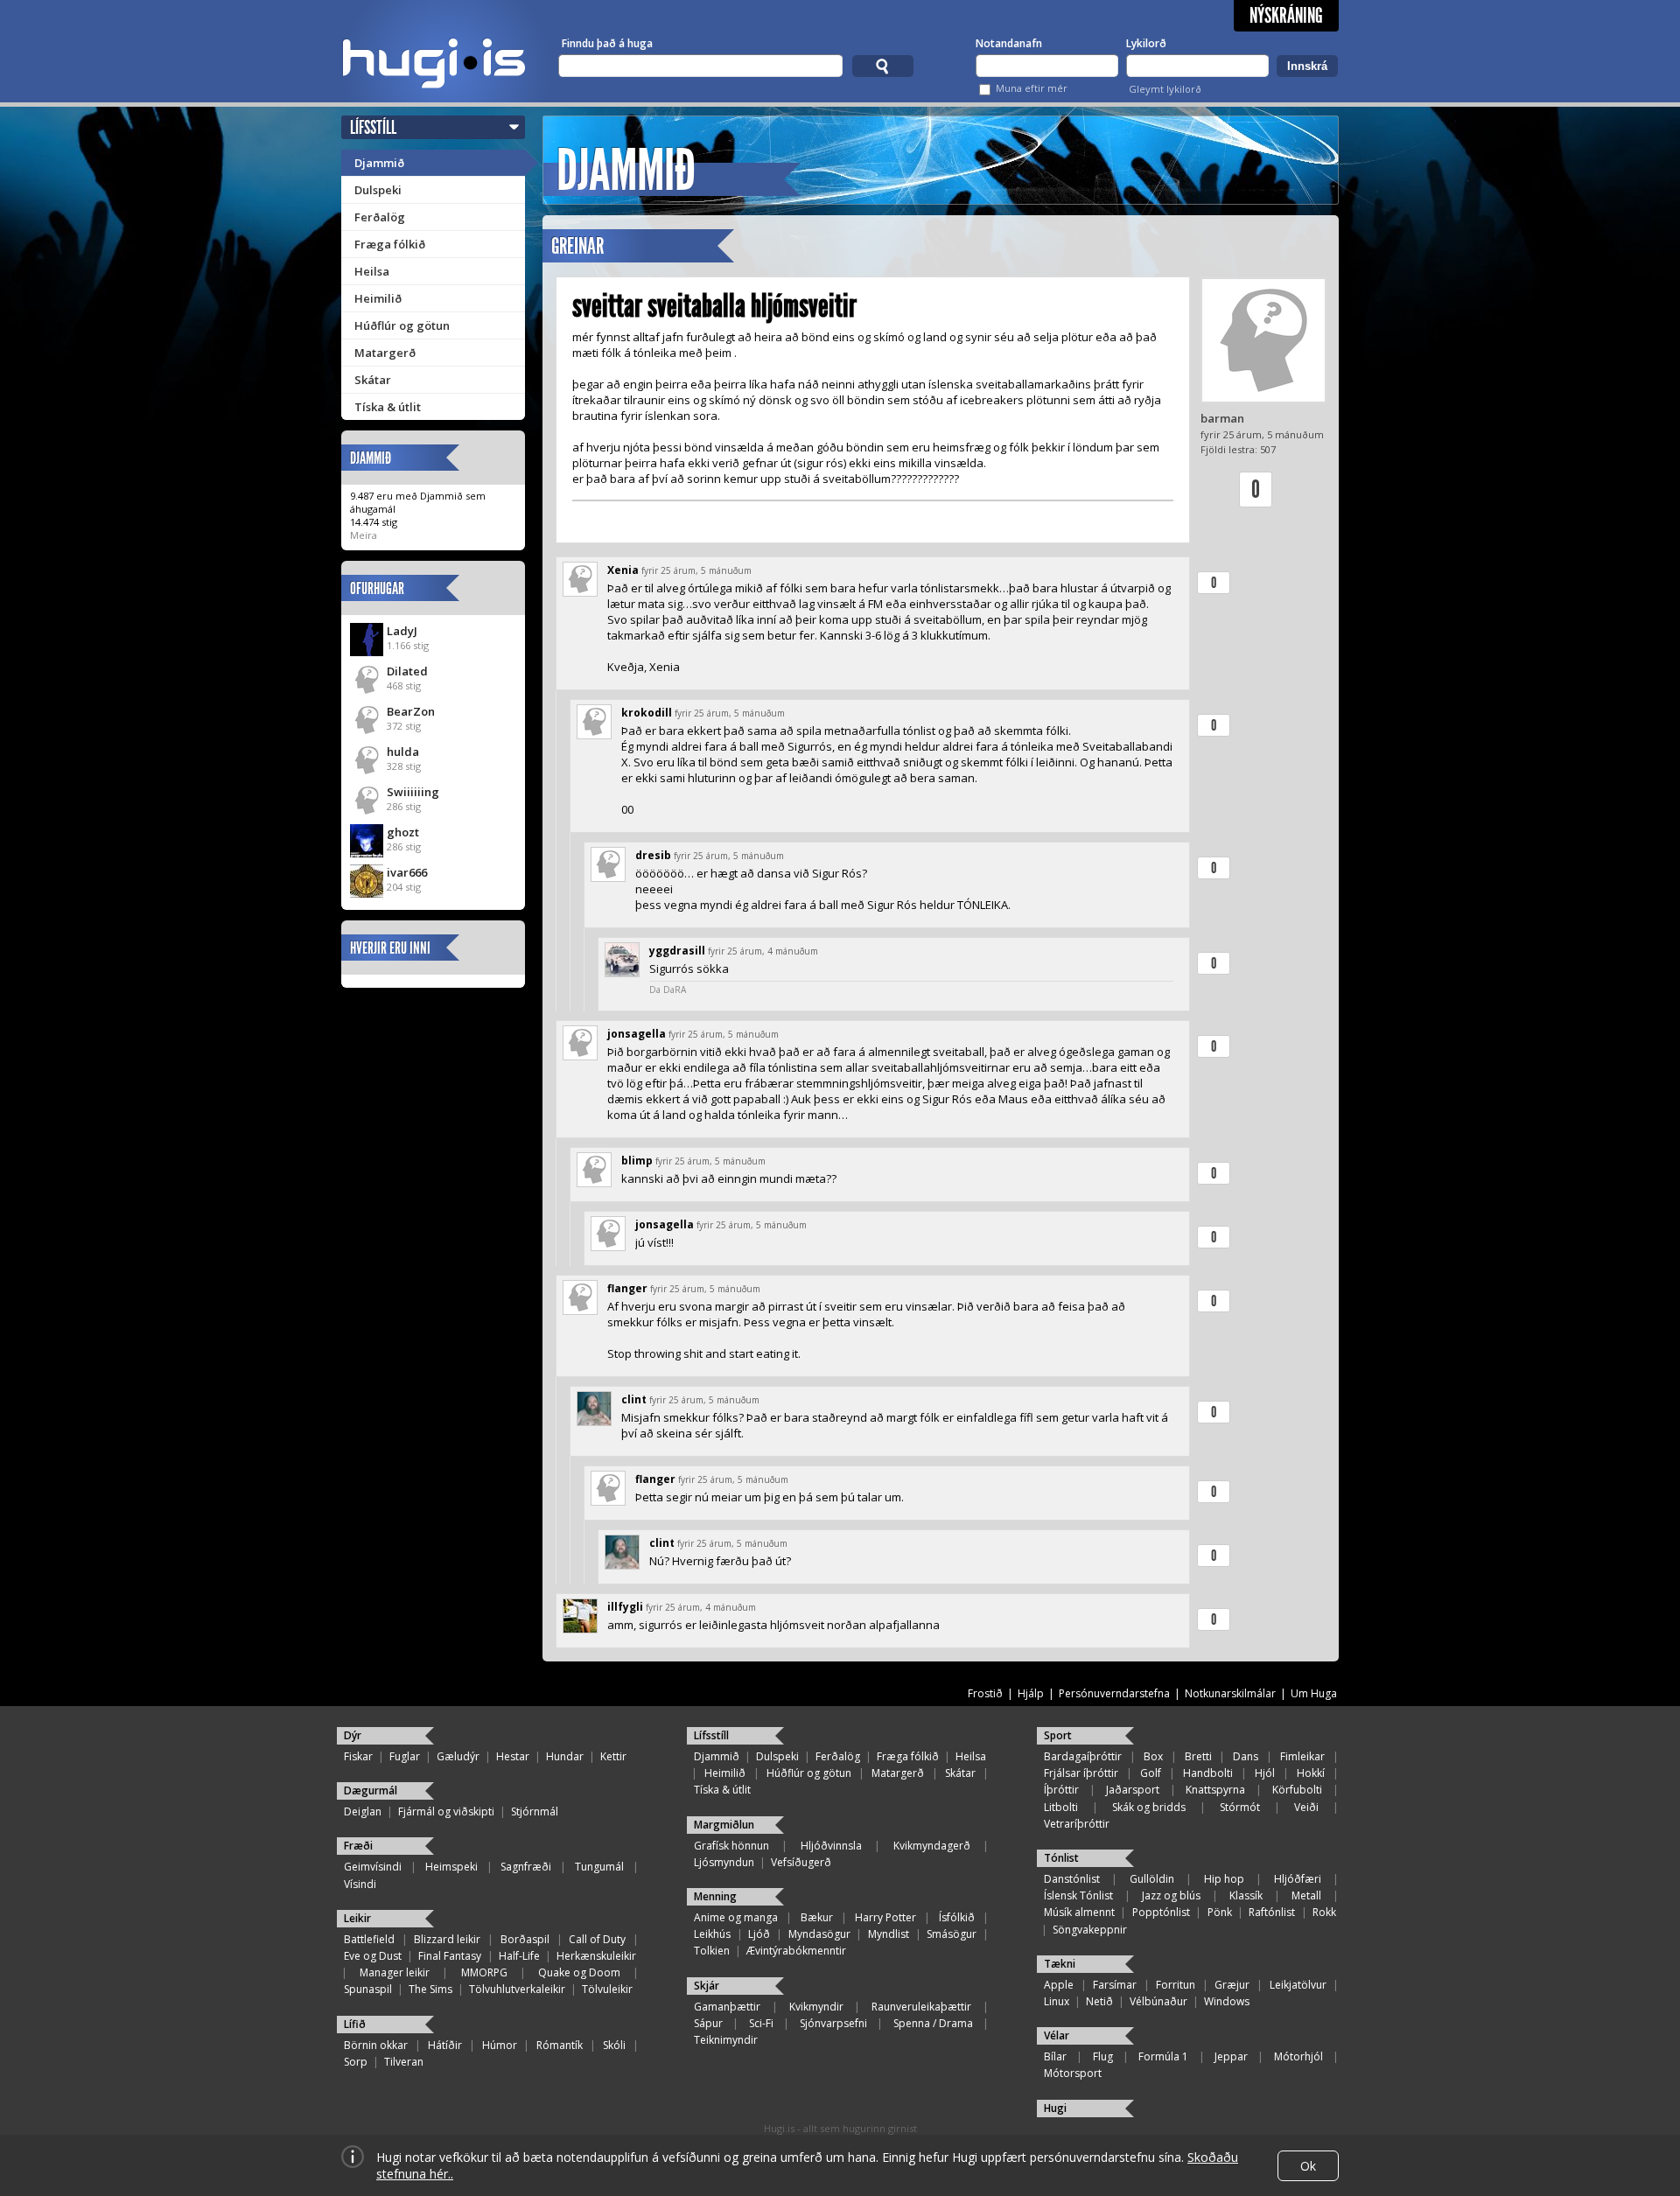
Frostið (985, 1693)
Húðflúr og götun (402, 325)
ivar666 (407, 872)
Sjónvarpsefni (833, 2023)
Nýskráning (1286, 16)
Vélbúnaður (1158, 2001)
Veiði (1306, 1807)
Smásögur (952, 1934)
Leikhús (712, 1934)
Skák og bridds (1149, 1807)
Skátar (373, 380)
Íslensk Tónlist (1078, 1895)
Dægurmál (371, 1790)
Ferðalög (380, 217)
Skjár (707, 1986)
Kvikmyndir (816, 2007)
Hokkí (1311, 1773)
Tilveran (404, 2062)
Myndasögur (819, 1934)
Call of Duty (597, 1939)
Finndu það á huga (607, 43)
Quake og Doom (579, 1972)
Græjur (1232, 1985)
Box (1153, 1756)
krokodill (647, 713)
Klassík (1246, 1895)
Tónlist (1061, 1858)
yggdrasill (677, 951)
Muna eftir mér (1032, 88)
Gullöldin (1152, 1879)
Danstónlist (1072, 1879)
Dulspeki (378, 190)
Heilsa (372, 271)
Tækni (1060, 1964)
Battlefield (369, 1939)
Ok (1308, 2166)
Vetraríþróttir (1077, 1824)
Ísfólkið (957, 1917)
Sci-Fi (761, 2023)
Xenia (623, 570)
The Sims (430, 1989)
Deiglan (363, 1811)
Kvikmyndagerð (932, 1846)
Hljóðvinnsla (831, 1846)
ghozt (403, 832)
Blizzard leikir (447, 1939)
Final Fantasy (450, 1956)
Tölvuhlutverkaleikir (517, 1989)
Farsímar (1115, 1985)
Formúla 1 (1163, 2056)
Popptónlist (1161, 1912)
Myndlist (889, 1934)
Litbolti (1061, 1807)
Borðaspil (525, 1939)
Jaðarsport (1133, 1790)
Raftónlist (1272, 1912)
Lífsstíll (373, 127)
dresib (653, 855)
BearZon (411, 711)
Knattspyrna (1215, 1790)
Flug (1103, 2056)
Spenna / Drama (933, 2023)
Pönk (1220, 1912)
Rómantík (560, 2045)
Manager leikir (395, 1972)
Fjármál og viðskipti (446, 1811)
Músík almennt (1079, 1912)
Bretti (1198, 1756)
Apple (1059, 1985)
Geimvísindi (373, 1867)
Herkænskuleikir (596, 1956)
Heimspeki (451, 1867)
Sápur (708, 2023)
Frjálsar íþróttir (1081, 1773)
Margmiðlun (724, 1825)
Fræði (358, 1846)
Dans (1246, 1756)
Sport (1058, 1735)
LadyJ (402, 631)
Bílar (1055, 2056)
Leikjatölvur (1298, 1985)
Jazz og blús (1171, 1895)
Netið (1099, 2001)
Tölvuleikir (607, 1989)
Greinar (577, 246)
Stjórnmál (535, 1811)
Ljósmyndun (724, 1862)
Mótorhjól (1298, 2056)
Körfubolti (1297, 1790)
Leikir (357, 1918)
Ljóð (759, 1934)
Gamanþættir (727, 2007)
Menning (715, 1896)
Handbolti (1208, 1773)
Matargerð (385, 353)
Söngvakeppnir (1090, 1930)
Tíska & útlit (388, 407)
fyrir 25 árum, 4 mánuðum (763, 951)
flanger (627, 1288)
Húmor (500, 2045)
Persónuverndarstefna (1114, 1693)
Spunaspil (368, 1989)
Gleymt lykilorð (1165, 89)
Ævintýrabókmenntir (796, 1951)
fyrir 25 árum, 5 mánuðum (696, 570)
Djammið (379, 163)
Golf (1151, 1773)
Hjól (1265, 1773)
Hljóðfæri (1298, 1879)
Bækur (817, 1917)
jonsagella (637, 1034)
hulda (403, 752)
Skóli (614, 2045)
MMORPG (484, 1972)
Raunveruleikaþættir (921, 2007)
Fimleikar (1302, 1756)
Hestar (513, 1756)
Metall (1306, 1895)
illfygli (625, 1607)
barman (1222, 418)
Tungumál (599, 1867)
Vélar (1057, 2035)
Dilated (407, 671)
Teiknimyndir (726, 2040)
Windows (1227, 2001)
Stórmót (1240, 1807)
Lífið (355, 2024)
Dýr (353, 1735)
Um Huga (1314, 1693)
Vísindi (360, 1884)
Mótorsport (1073, 2073)
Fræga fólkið (390, 244)
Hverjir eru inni (390, 948)
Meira (364, 535)
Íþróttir (1061, 1790)
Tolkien (712, 1951)
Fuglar (405, 1756)
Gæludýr (458, 1756)
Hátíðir (445, 2045)
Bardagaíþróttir (1083, 1756)
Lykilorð (1146, 43)
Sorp (356, 2062)
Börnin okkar (376, 2045)
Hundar (565, 1756)
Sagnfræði (526, 1867)
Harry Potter (885, 1917)
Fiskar (358, 1756)
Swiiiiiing (413, 792)
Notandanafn (1009, 43)
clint (634, 1399)
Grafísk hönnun (731, 1846)
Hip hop (1224, 1879)
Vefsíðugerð (801, 1862)
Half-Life (519, 1956)
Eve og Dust (373, 1956)
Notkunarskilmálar (1230, 1693)
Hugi (1055, 2108)
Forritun (1176, 1985)
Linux (1057, 2001)
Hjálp (1031, 1693)
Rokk (1324, 1912)
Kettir (613, 1756)
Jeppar (1231, 2056)
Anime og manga (736, 1917)
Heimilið (378, 298)
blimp (637, 1161)
